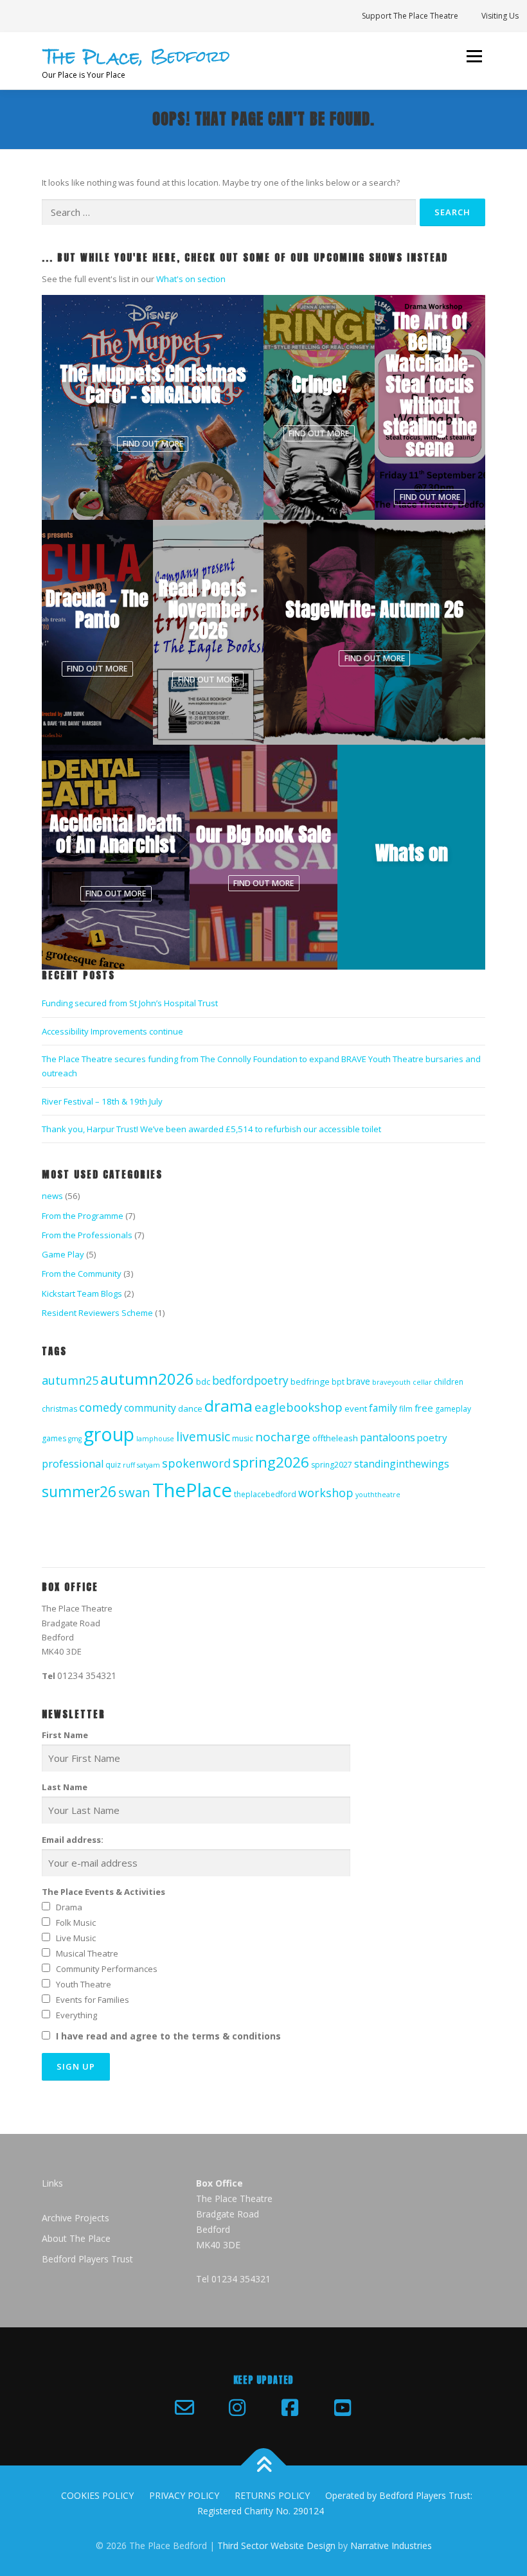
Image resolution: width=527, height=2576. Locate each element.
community (150, 1408)
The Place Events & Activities (103, 1892)
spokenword (196, 1463)
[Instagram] (237, 2408)
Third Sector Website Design (276, 2545)
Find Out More (153, 444)
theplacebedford (265, 1494)
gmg (75, 1439)
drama (228, 1406)
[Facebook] (290, 2408)
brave (358, 1381)
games (54, 1438)
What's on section (191, 279)
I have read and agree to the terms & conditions (168, 2036)
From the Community (82, 1274)
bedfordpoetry (250, 1380)
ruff (129, 1465)
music (243, 1438)
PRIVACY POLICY (184, 2495)
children (449, 1382)
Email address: (73, 1840)
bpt (338, 1382)
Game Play (63, 1254)
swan (134, 1492)
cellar (422, 1382)
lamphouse (155, 1439)
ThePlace (192, 1490)
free (424, 1408)
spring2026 (271, 1462)
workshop (326, 1493)
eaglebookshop (299, 1407)
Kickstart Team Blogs (82, 1293)
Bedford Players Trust (87, 2259)
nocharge (283, 1437)
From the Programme (83, 1216)
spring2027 (332, 1465)
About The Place (76, 2238)
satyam (148, 1465)
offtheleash (335, 1438)
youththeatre (378, 1495)
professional (73, 1464)
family (383, 1408)
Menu (474, 56)
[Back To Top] (264, 2466)
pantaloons (388, 1437)
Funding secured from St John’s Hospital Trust (130, 1003)
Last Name (65, 1787)
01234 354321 (87, 1675)
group (109, 1434)
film (406, 1409)
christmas (59, 1409)
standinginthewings (402, 1464)
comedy (101, 1407)
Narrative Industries (391, 2545)
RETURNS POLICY (272, 2495)
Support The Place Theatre (410, 16)
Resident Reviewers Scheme (97, 1313)
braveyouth (391, 1382)
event (356, 1408)
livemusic (203, 1436)
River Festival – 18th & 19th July (102, 1101)
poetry (432, 1437)
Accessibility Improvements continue (112, 1031)
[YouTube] (343, 2408)
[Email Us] (184, 2408)
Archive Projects (76, 2218)
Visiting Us (500, 16)
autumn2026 (147, 1379)
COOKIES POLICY (97, 2495)
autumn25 (70, 1380)
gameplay (453, 1409)
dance (190, 1408)
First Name (65, 1735)
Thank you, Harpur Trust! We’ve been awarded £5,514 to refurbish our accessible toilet (211, 1129)
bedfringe (310, 1381)
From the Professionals (87, 1235)
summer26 (79, 1492)
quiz (113, 1465)
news (52, 1196)
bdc (203, 1381)
